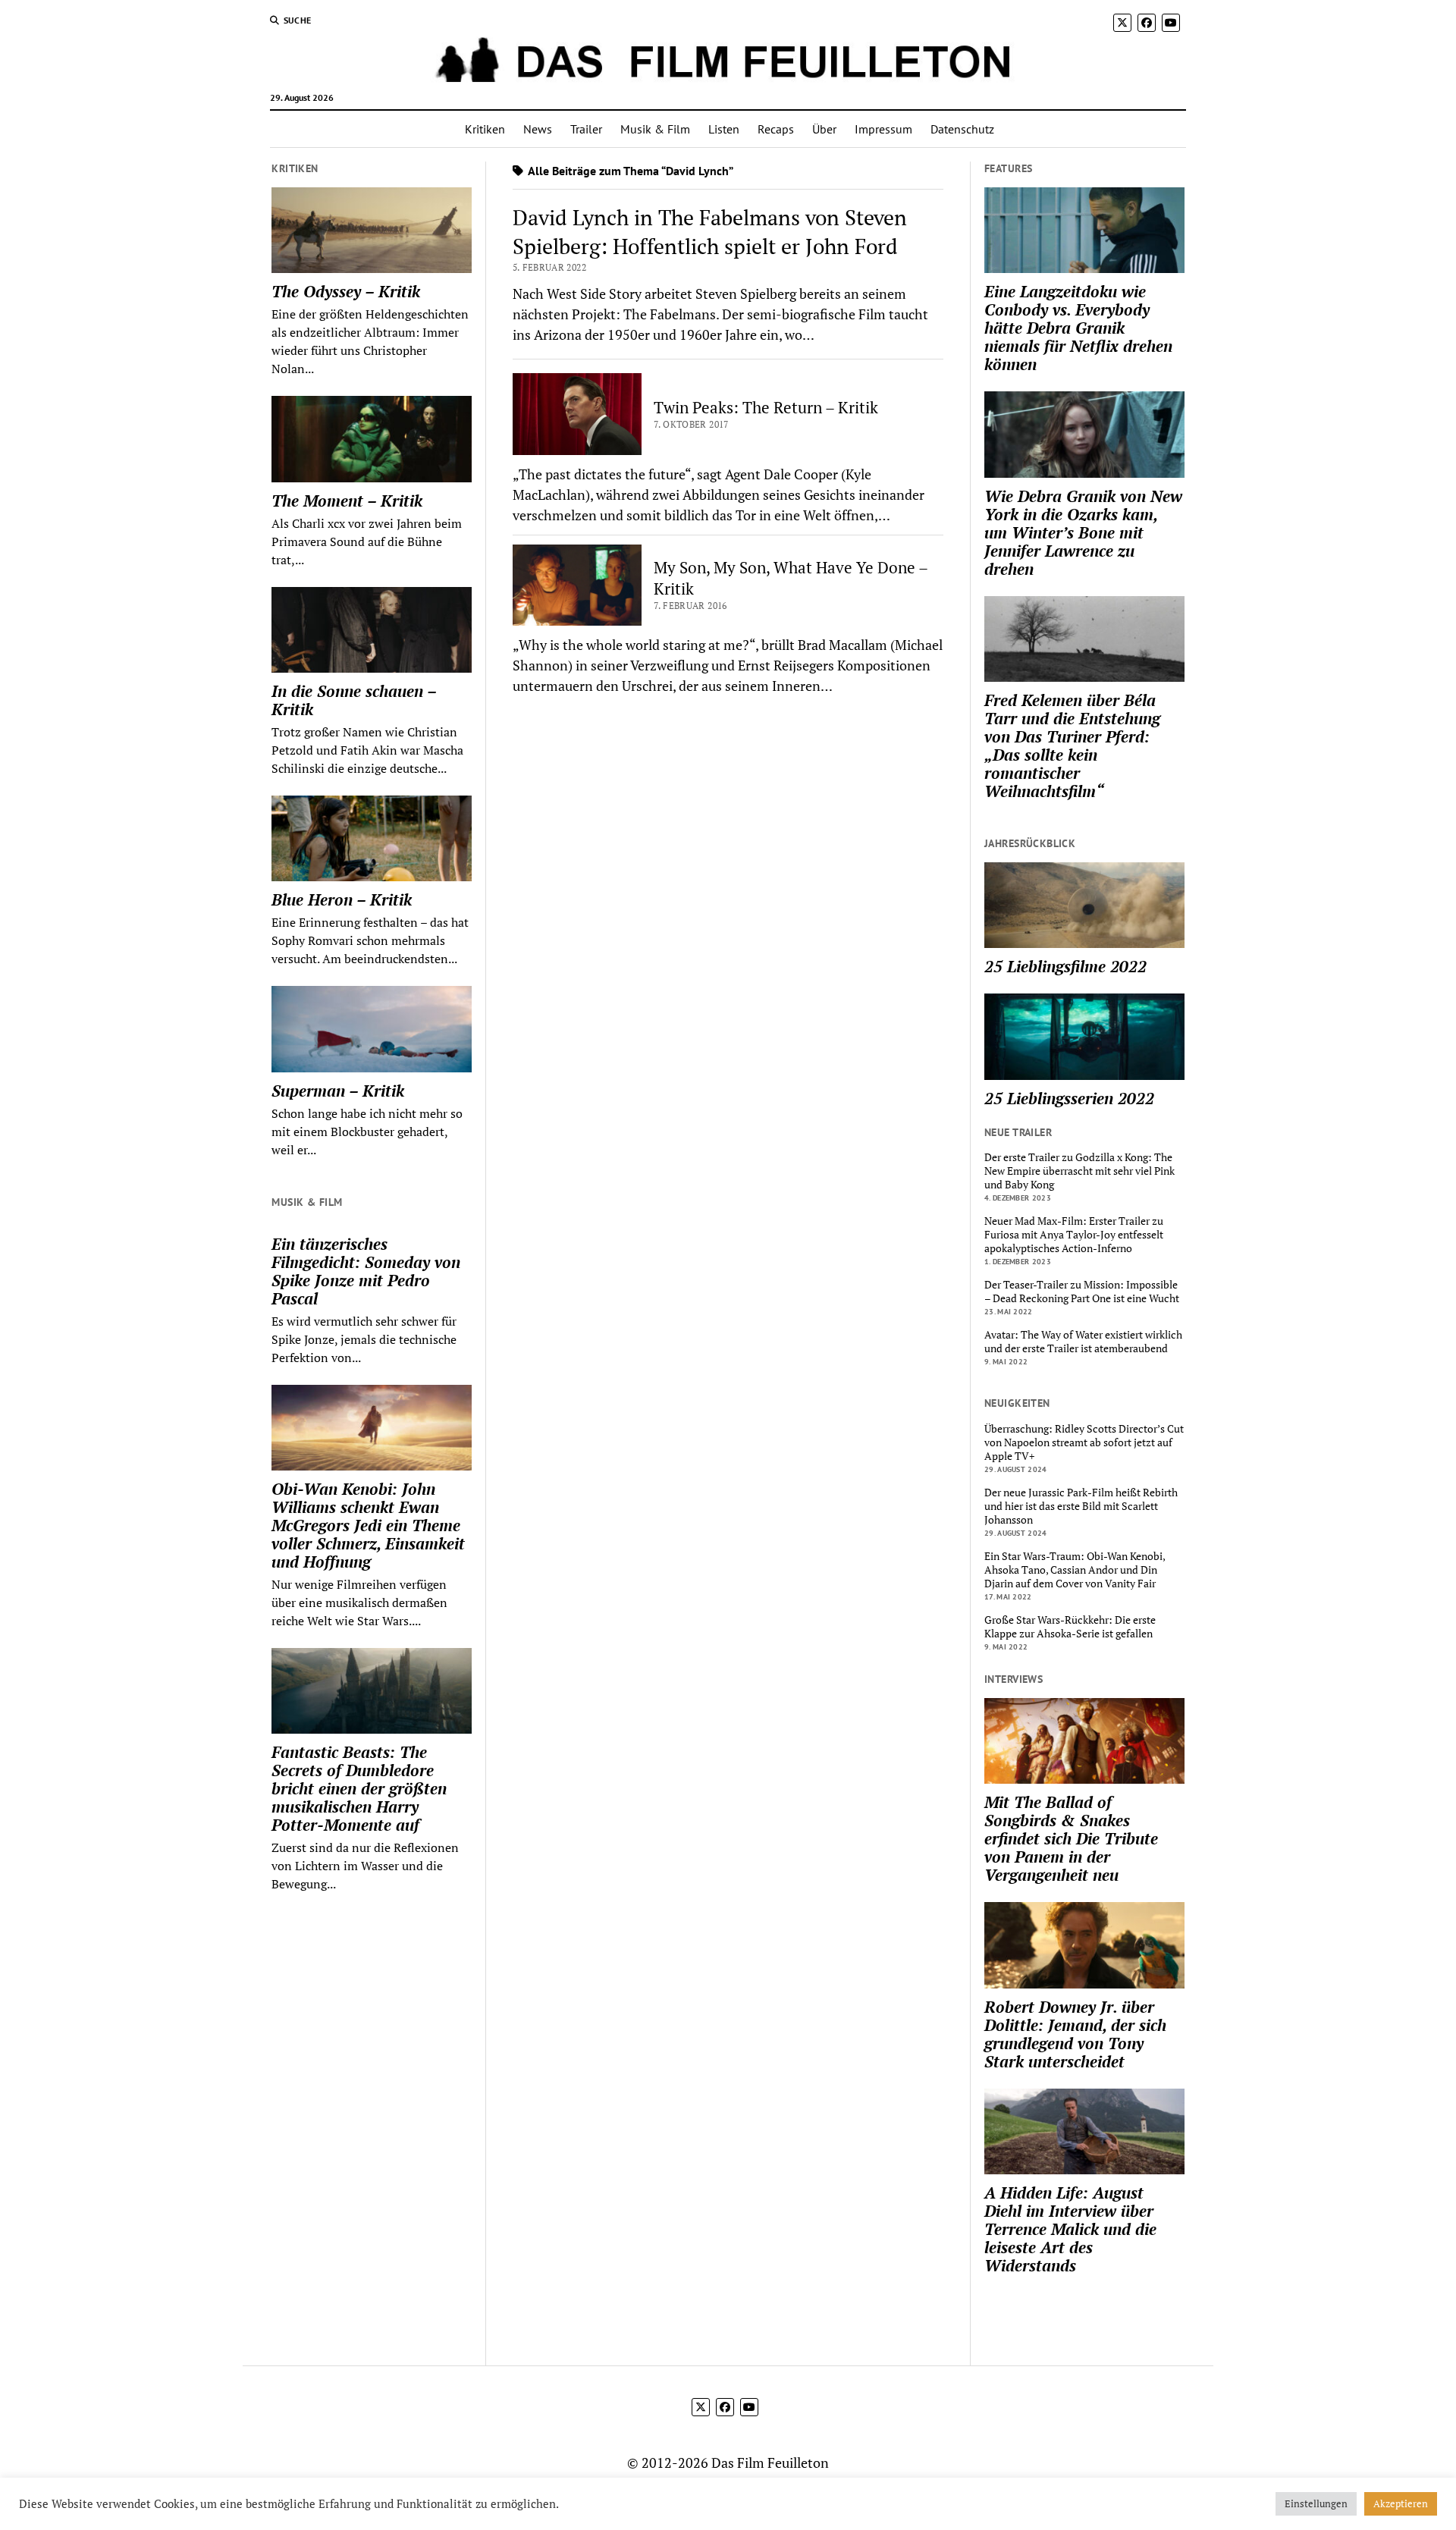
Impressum (883, 129)
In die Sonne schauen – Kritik (354, 700)
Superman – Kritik (338, 1091)
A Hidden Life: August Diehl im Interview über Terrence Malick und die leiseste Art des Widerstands (1070, 2229)
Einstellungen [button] (1316, 2503)
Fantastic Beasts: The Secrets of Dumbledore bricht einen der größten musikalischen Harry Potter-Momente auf (359, 1788)
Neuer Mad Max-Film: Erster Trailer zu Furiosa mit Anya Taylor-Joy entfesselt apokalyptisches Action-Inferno (1074, 1235)
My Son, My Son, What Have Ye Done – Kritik (791, 578)
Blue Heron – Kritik (342, 899)
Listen (724, 129)
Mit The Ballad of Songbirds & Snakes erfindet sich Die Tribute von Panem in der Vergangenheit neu (1071, 1838)
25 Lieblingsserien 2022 (1069, 1098)
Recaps (776, 129)
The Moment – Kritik (347, 501)
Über (824, 129)
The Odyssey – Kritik (346, 291)
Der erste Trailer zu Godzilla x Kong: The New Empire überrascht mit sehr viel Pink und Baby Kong (1079, 1171)
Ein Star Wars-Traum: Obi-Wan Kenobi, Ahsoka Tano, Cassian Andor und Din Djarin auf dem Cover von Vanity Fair (1075, 1570)
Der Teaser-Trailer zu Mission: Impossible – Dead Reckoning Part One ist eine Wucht (1082, 1292)
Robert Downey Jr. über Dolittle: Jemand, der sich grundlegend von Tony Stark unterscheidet (1075, 2034)
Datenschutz (962, 129)
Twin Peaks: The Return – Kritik (766, 407)
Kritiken (485, 129)
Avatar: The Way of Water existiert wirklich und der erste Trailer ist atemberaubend (1083, 1342)
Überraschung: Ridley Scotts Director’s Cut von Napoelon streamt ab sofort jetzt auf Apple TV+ (1084, 1442)
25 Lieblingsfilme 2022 (1065, 966)
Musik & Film (655, 129)
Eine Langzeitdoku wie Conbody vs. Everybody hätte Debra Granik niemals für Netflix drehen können (1078, 328)
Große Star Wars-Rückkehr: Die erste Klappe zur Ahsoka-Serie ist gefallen (1070, 1627)
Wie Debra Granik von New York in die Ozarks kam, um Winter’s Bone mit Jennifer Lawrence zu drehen (1083, 532)
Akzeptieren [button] (1401, 2503)
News (538, 129)
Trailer (586, 129)
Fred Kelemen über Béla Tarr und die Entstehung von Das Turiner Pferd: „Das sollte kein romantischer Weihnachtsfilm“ (1072, 746)
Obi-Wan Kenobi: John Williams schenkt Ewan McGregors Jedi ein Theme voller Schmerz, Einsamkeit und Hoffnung (368, 1525)
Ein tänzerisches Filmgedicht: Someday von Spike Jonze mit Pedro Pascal (366, 1271)
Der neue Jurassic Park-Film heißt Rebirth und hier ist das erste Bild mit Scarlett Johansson (1081, 1506)
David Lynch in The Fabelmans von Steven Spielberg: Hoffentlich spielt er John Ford (710, 232)
